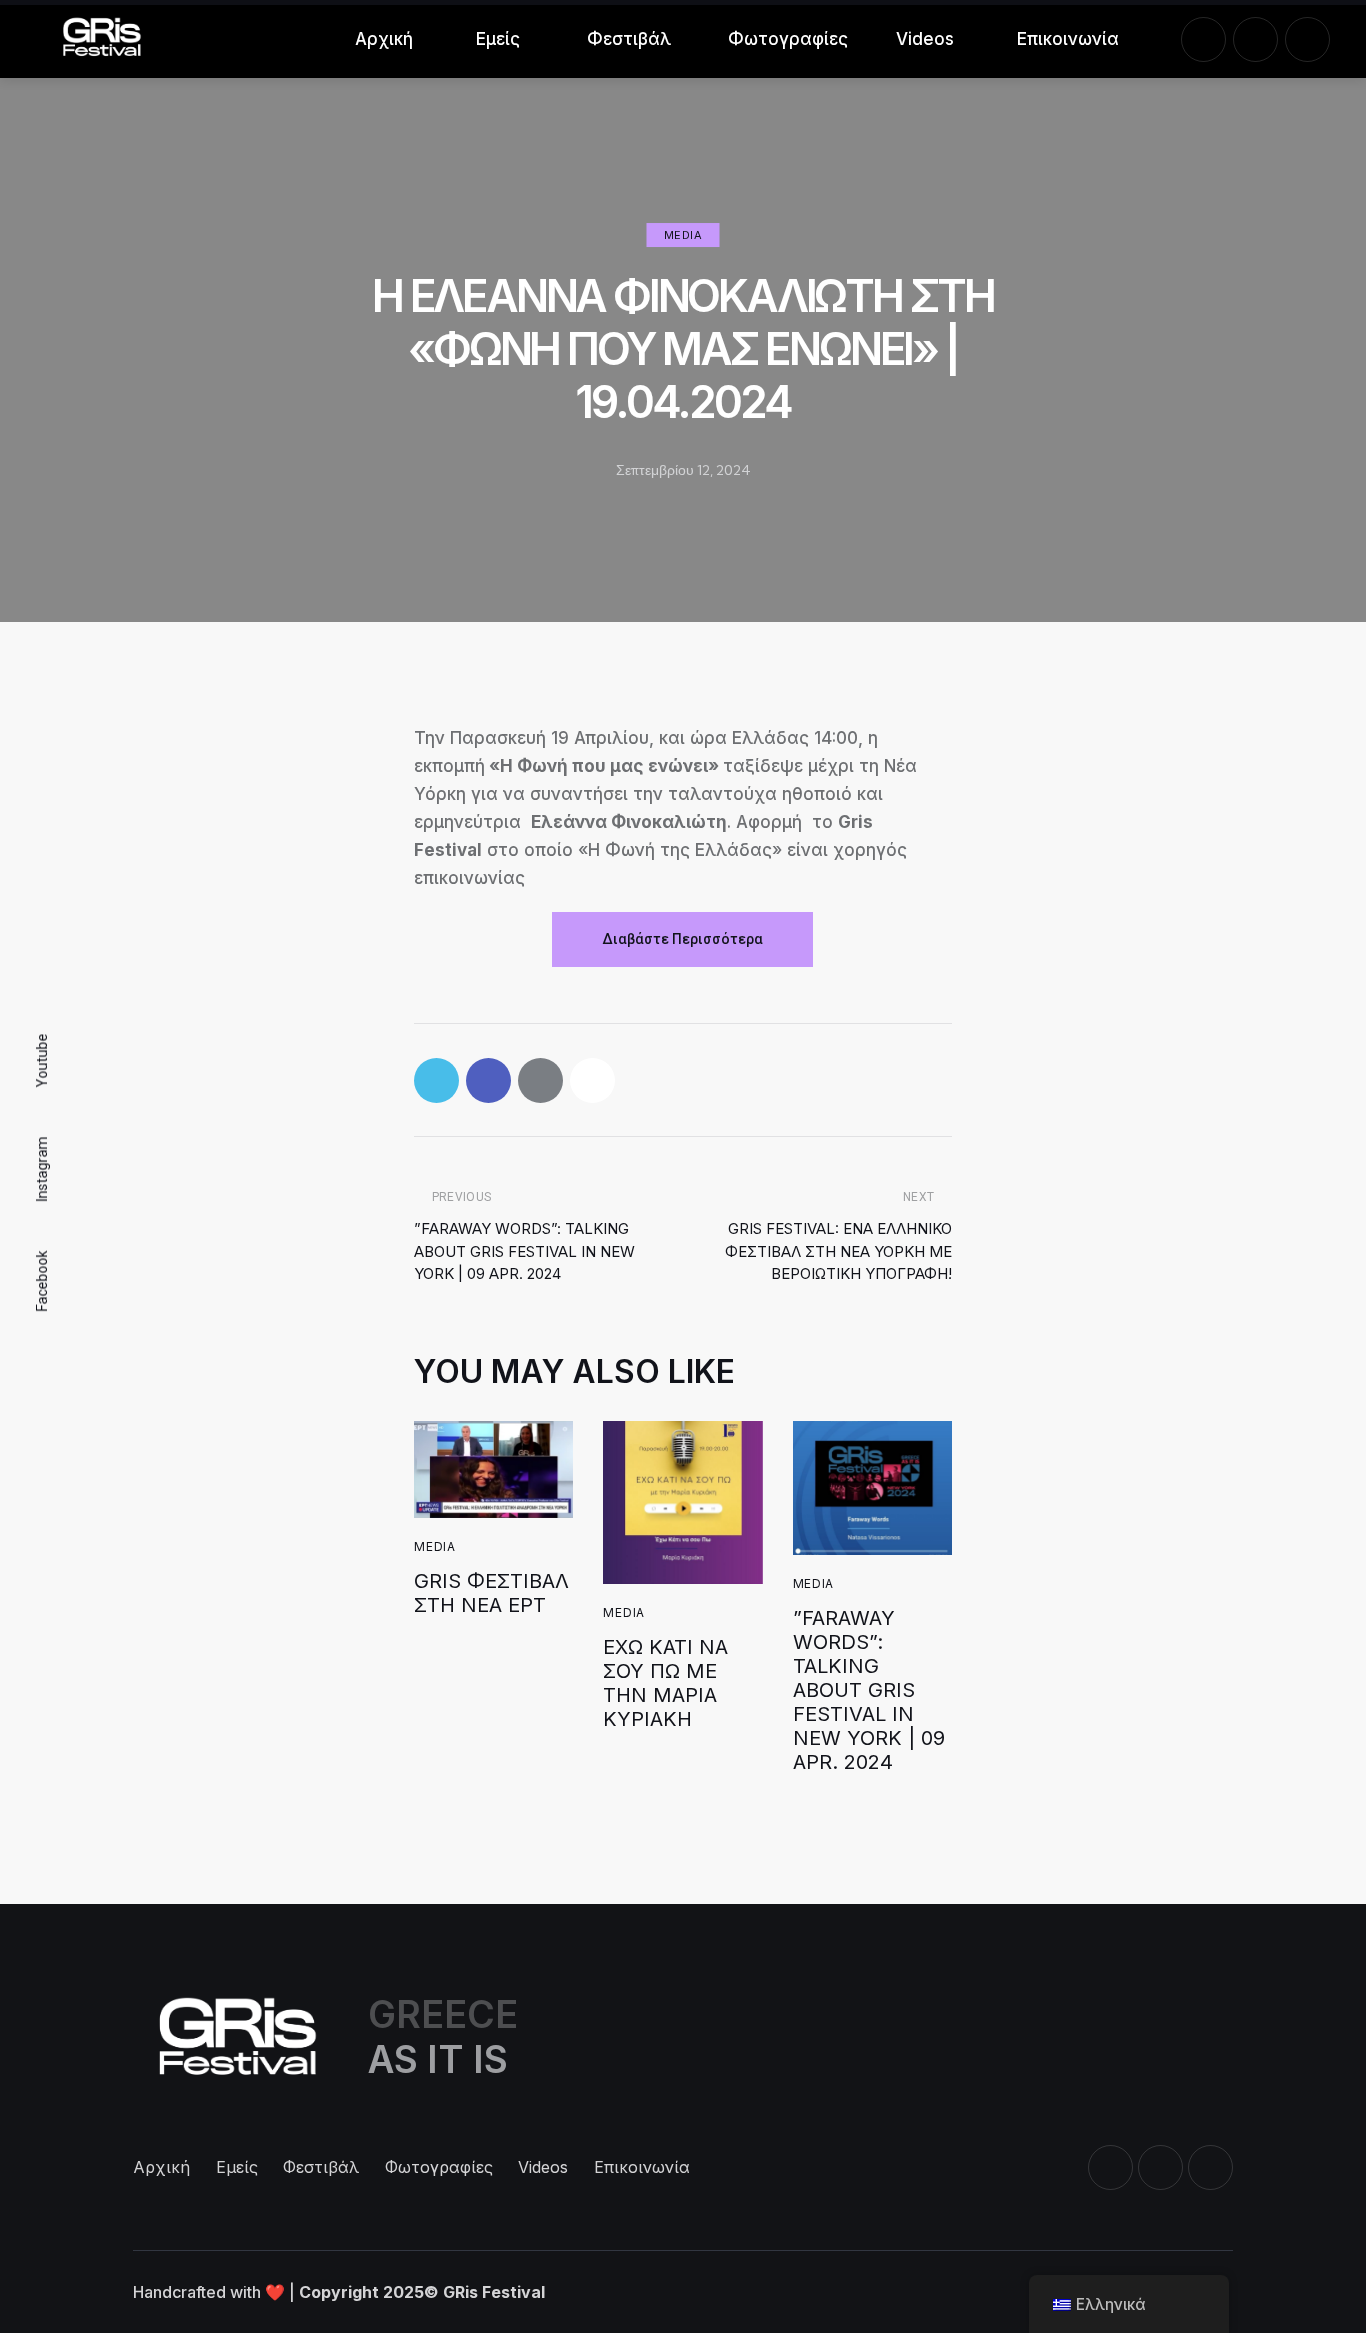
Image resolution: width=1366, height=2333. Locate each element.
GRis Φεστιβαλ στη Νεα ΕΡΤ (491, 1593)
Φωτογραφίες (785, 39)
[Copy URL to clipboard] (592, 1080)
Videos (925, 39)
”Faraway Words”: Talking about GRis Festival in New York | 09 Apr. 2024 (869, 1690)
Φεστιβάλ (629, 39)
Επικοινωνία (1067, 39)
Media (683, 235)
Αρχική (384, 39)
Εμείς (498, 39)
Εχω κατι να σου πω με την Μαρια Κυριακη (665, 1683)
